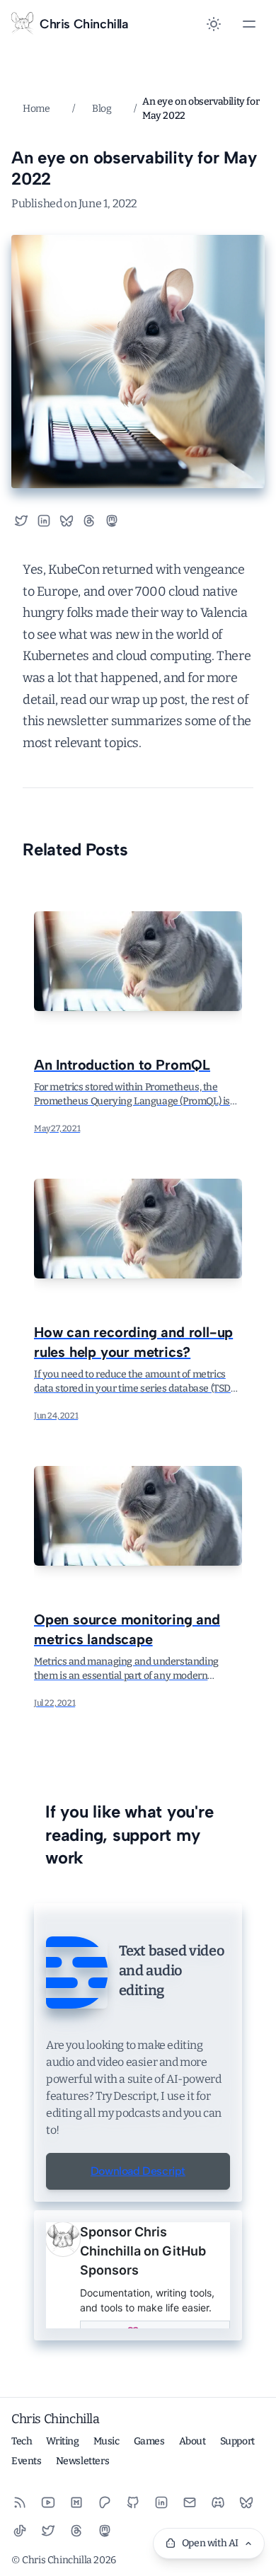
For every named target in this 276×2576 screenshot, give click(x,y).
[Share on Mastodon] (117, 521)
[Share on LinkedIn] (44, 521)
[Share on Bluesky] (67, 521)
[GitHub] (133, 2502)
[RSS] (20, 2502)
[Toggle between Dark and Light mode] (214, 24)
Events (27, 2461)
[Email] (190, 2502)
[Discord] (218, 2502)
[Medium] (76, 2502)
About (192, 2441)
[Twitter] (48, 2531)
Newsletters (83, 2461)
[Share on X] (21, 521)
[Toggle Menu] (249, 24)
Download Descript (138, 2171)
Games (149, 2441)
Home (36, 109)
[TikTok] (20, 2531)
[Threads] (76, 2531)
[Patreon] (105, 2502)
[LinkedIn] (161, 2502)
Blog (102, 109)
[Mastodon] (105, 2531)
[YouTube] (48, 2502)
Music (107, 2441)
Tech (22, 2441)
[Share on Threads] (89, 521)
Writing (62, 2441)
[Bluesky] (246, 2502)
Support (237, 2441)
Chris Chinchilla (56, 2419)
